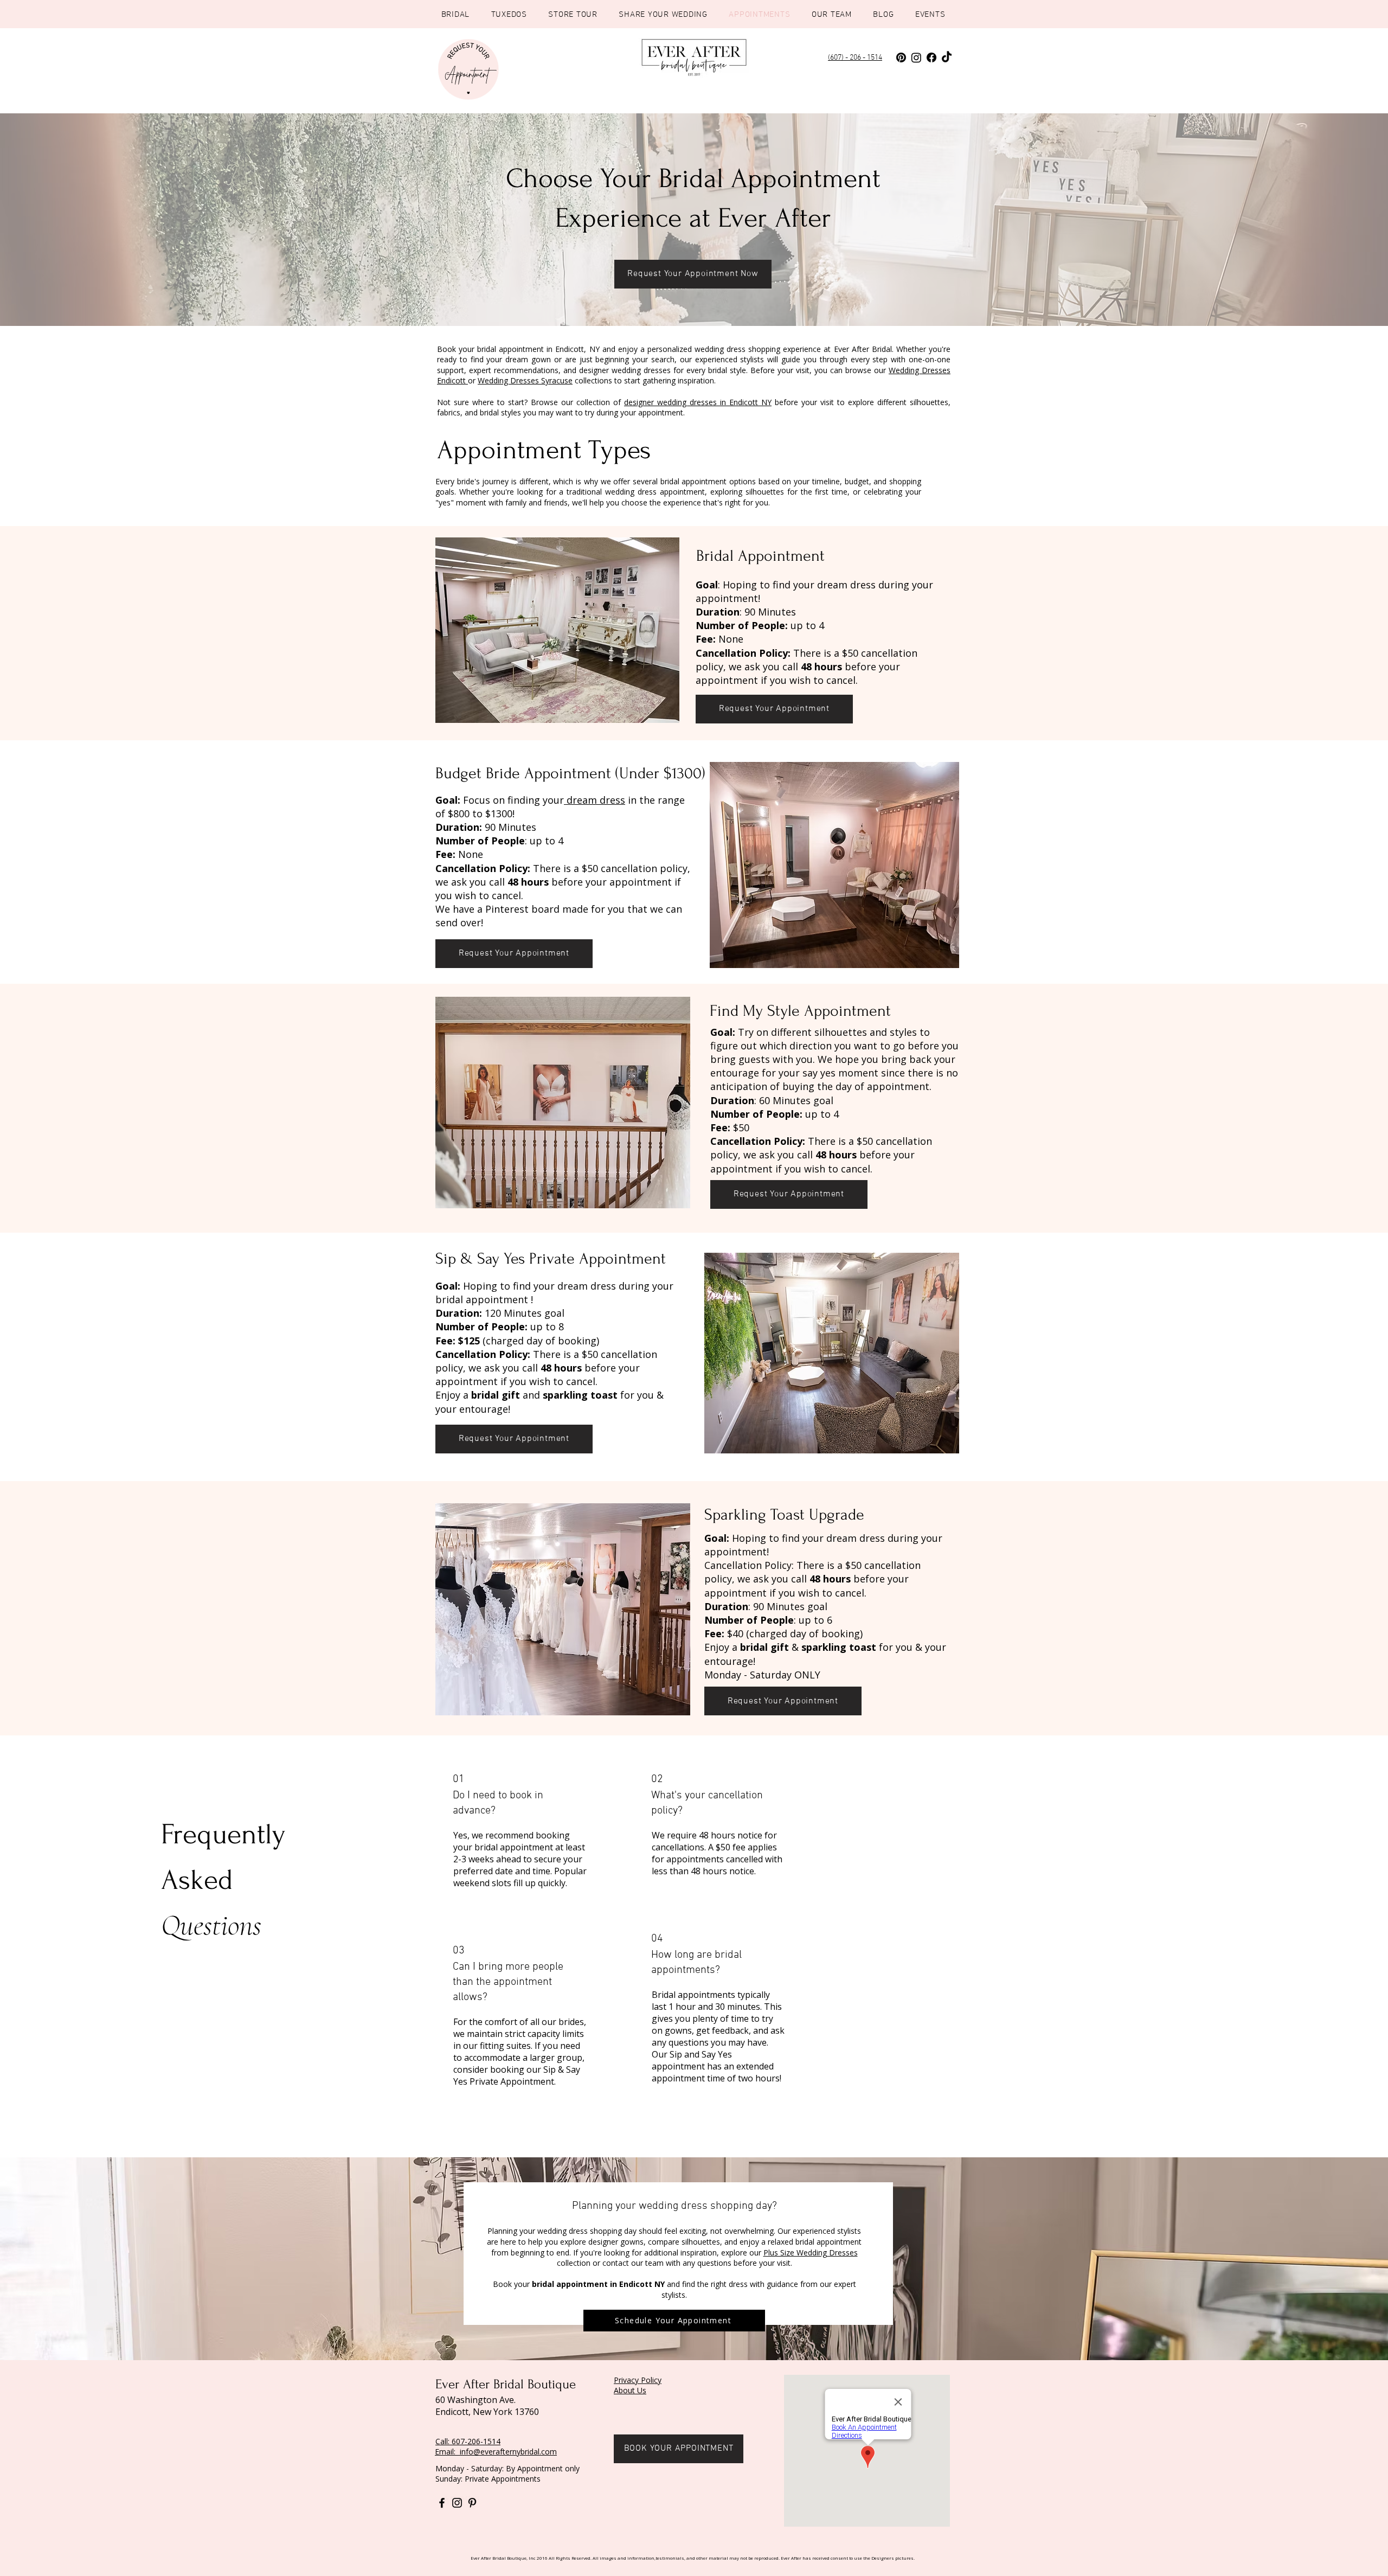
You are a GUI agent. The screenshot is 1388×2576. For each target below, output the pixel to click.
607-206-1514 (476, 2441)
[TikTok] (947, 57)
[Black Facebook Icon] (442, 2503)
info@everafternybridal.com (508, 2452)
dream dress (595, 800)
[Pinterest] (901, 57)
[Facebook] (931, 57)
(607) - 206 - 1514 (855, 58)
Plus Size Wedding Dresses (811, 2253)
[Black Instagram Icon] (457, 2503)
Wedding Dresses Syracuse (525, 380)
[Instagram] (916, 57)
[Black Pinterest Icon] (472, 2503)
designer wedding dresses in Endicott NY (698, 402)
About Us (630, 2390)
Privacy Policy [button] (638, 2380)
